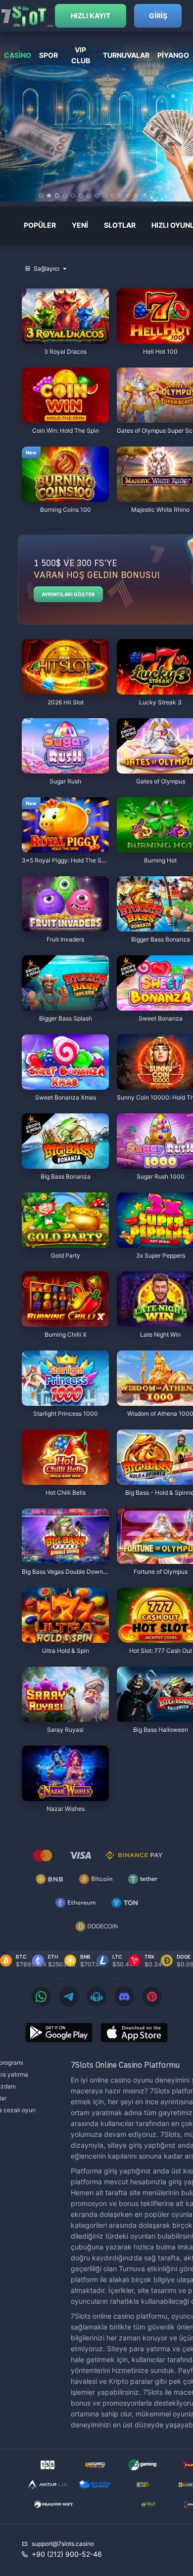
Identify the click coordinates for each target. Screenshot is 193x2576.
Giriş (158, 16)
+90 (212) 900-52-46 (67, 2554)
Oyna (65, 339)
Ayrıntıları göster (68, 594)
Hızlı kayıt (91, 16)
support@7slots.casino (63, 2544)
